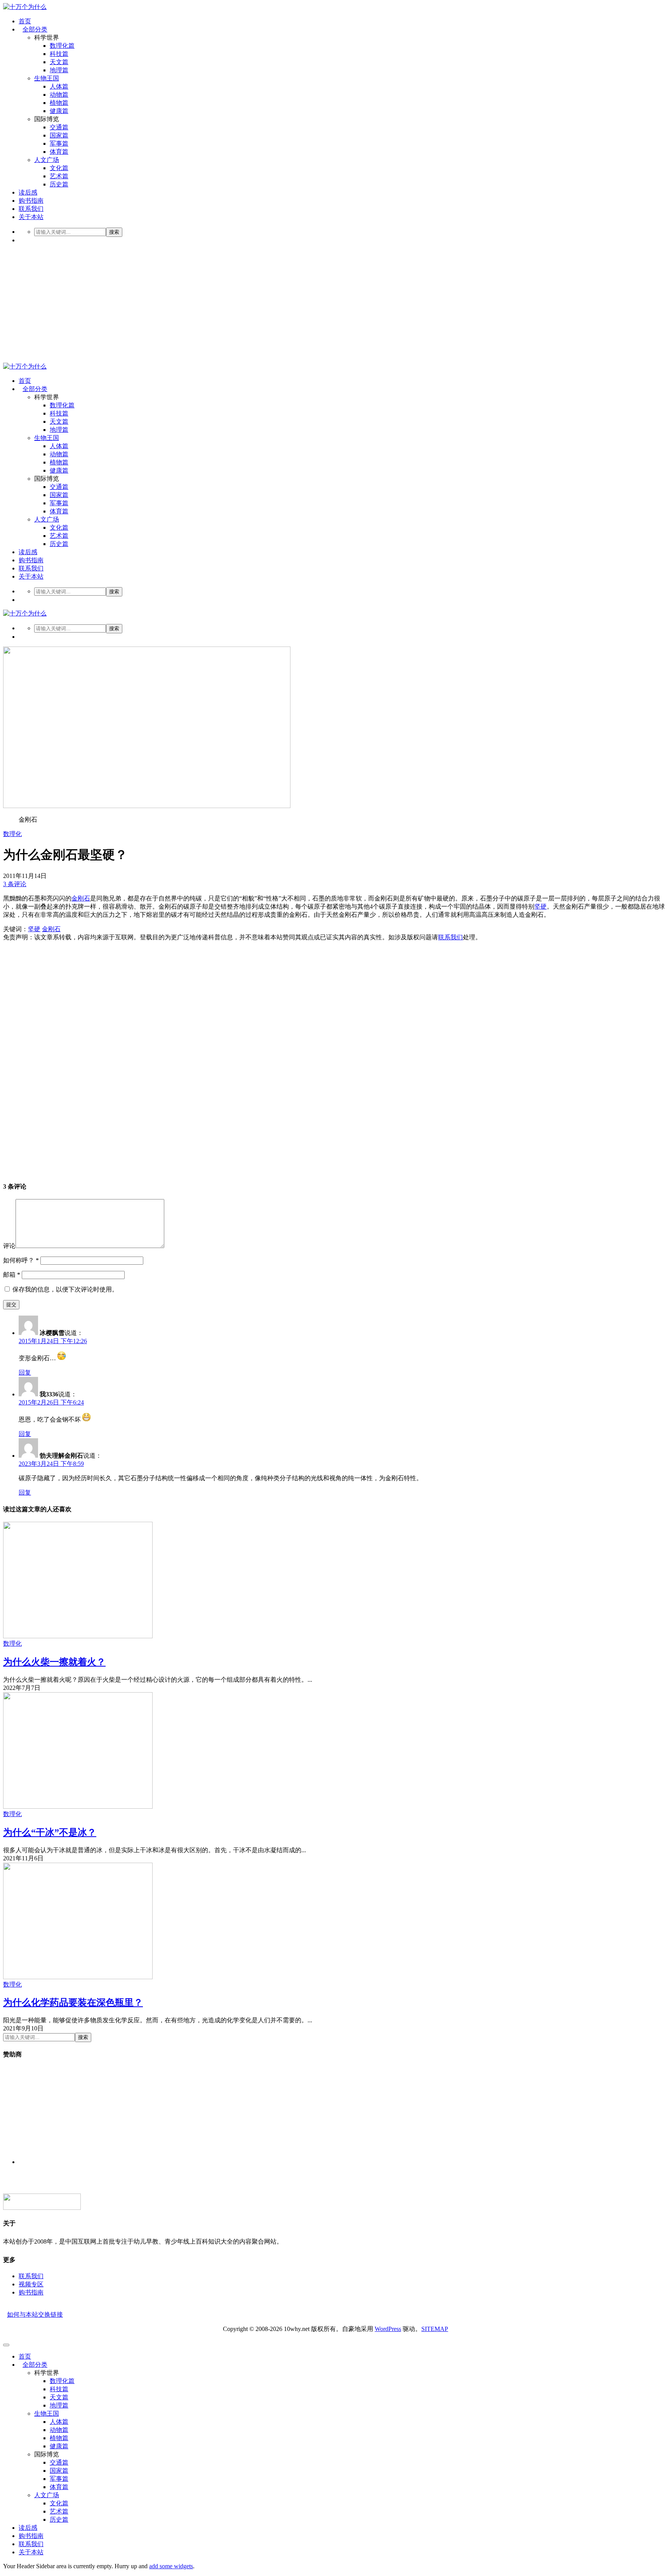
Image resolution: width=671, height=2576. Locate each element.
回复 (25, 1372)
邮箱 (12, 1275)
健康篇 (59, 111)
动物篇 (59, 95)
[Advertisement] (335, 304)
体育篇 (59, 152)
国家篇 (59, 135)
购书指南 (31, 201)
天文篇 (59, 62)
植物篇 (59, 103)
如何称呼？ (21, 1260)
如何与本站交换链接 (35, 2314)
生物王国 (47, 78)
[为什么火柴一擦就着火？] (78, 1636)
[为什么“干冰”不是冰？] (78, 1807)
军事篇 (59, 143)
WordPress (388, 2329)
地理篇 (59, 70)
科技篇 (59, 54)
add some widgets (171, 2566)
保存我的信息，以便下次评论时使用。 (65, 1289)
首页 (25, 21)
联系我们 (31, 209)
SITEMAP (435, 2329)
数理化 (12, 834)
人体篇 (59, 86)
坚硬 (541, 906)
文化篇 (59, 168)
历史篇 (59, 184)
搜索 (114, 232)
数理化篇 (62, 46)
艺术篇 (59, 176)
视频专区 (31, 2284)
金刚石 (81, 898)
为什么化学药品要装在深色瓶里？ (73, 2002)
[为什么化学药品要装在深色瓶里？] (78, 1977)
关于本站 (31, 217)
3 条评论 (15, 884)
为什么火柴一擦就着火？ (54, 1662)
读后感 (28, 192)
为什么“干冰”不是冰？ (50, 1832)
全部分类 (35, 29)
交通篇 (59, 127)
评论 (9, 1246)
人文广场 (47, 160)
